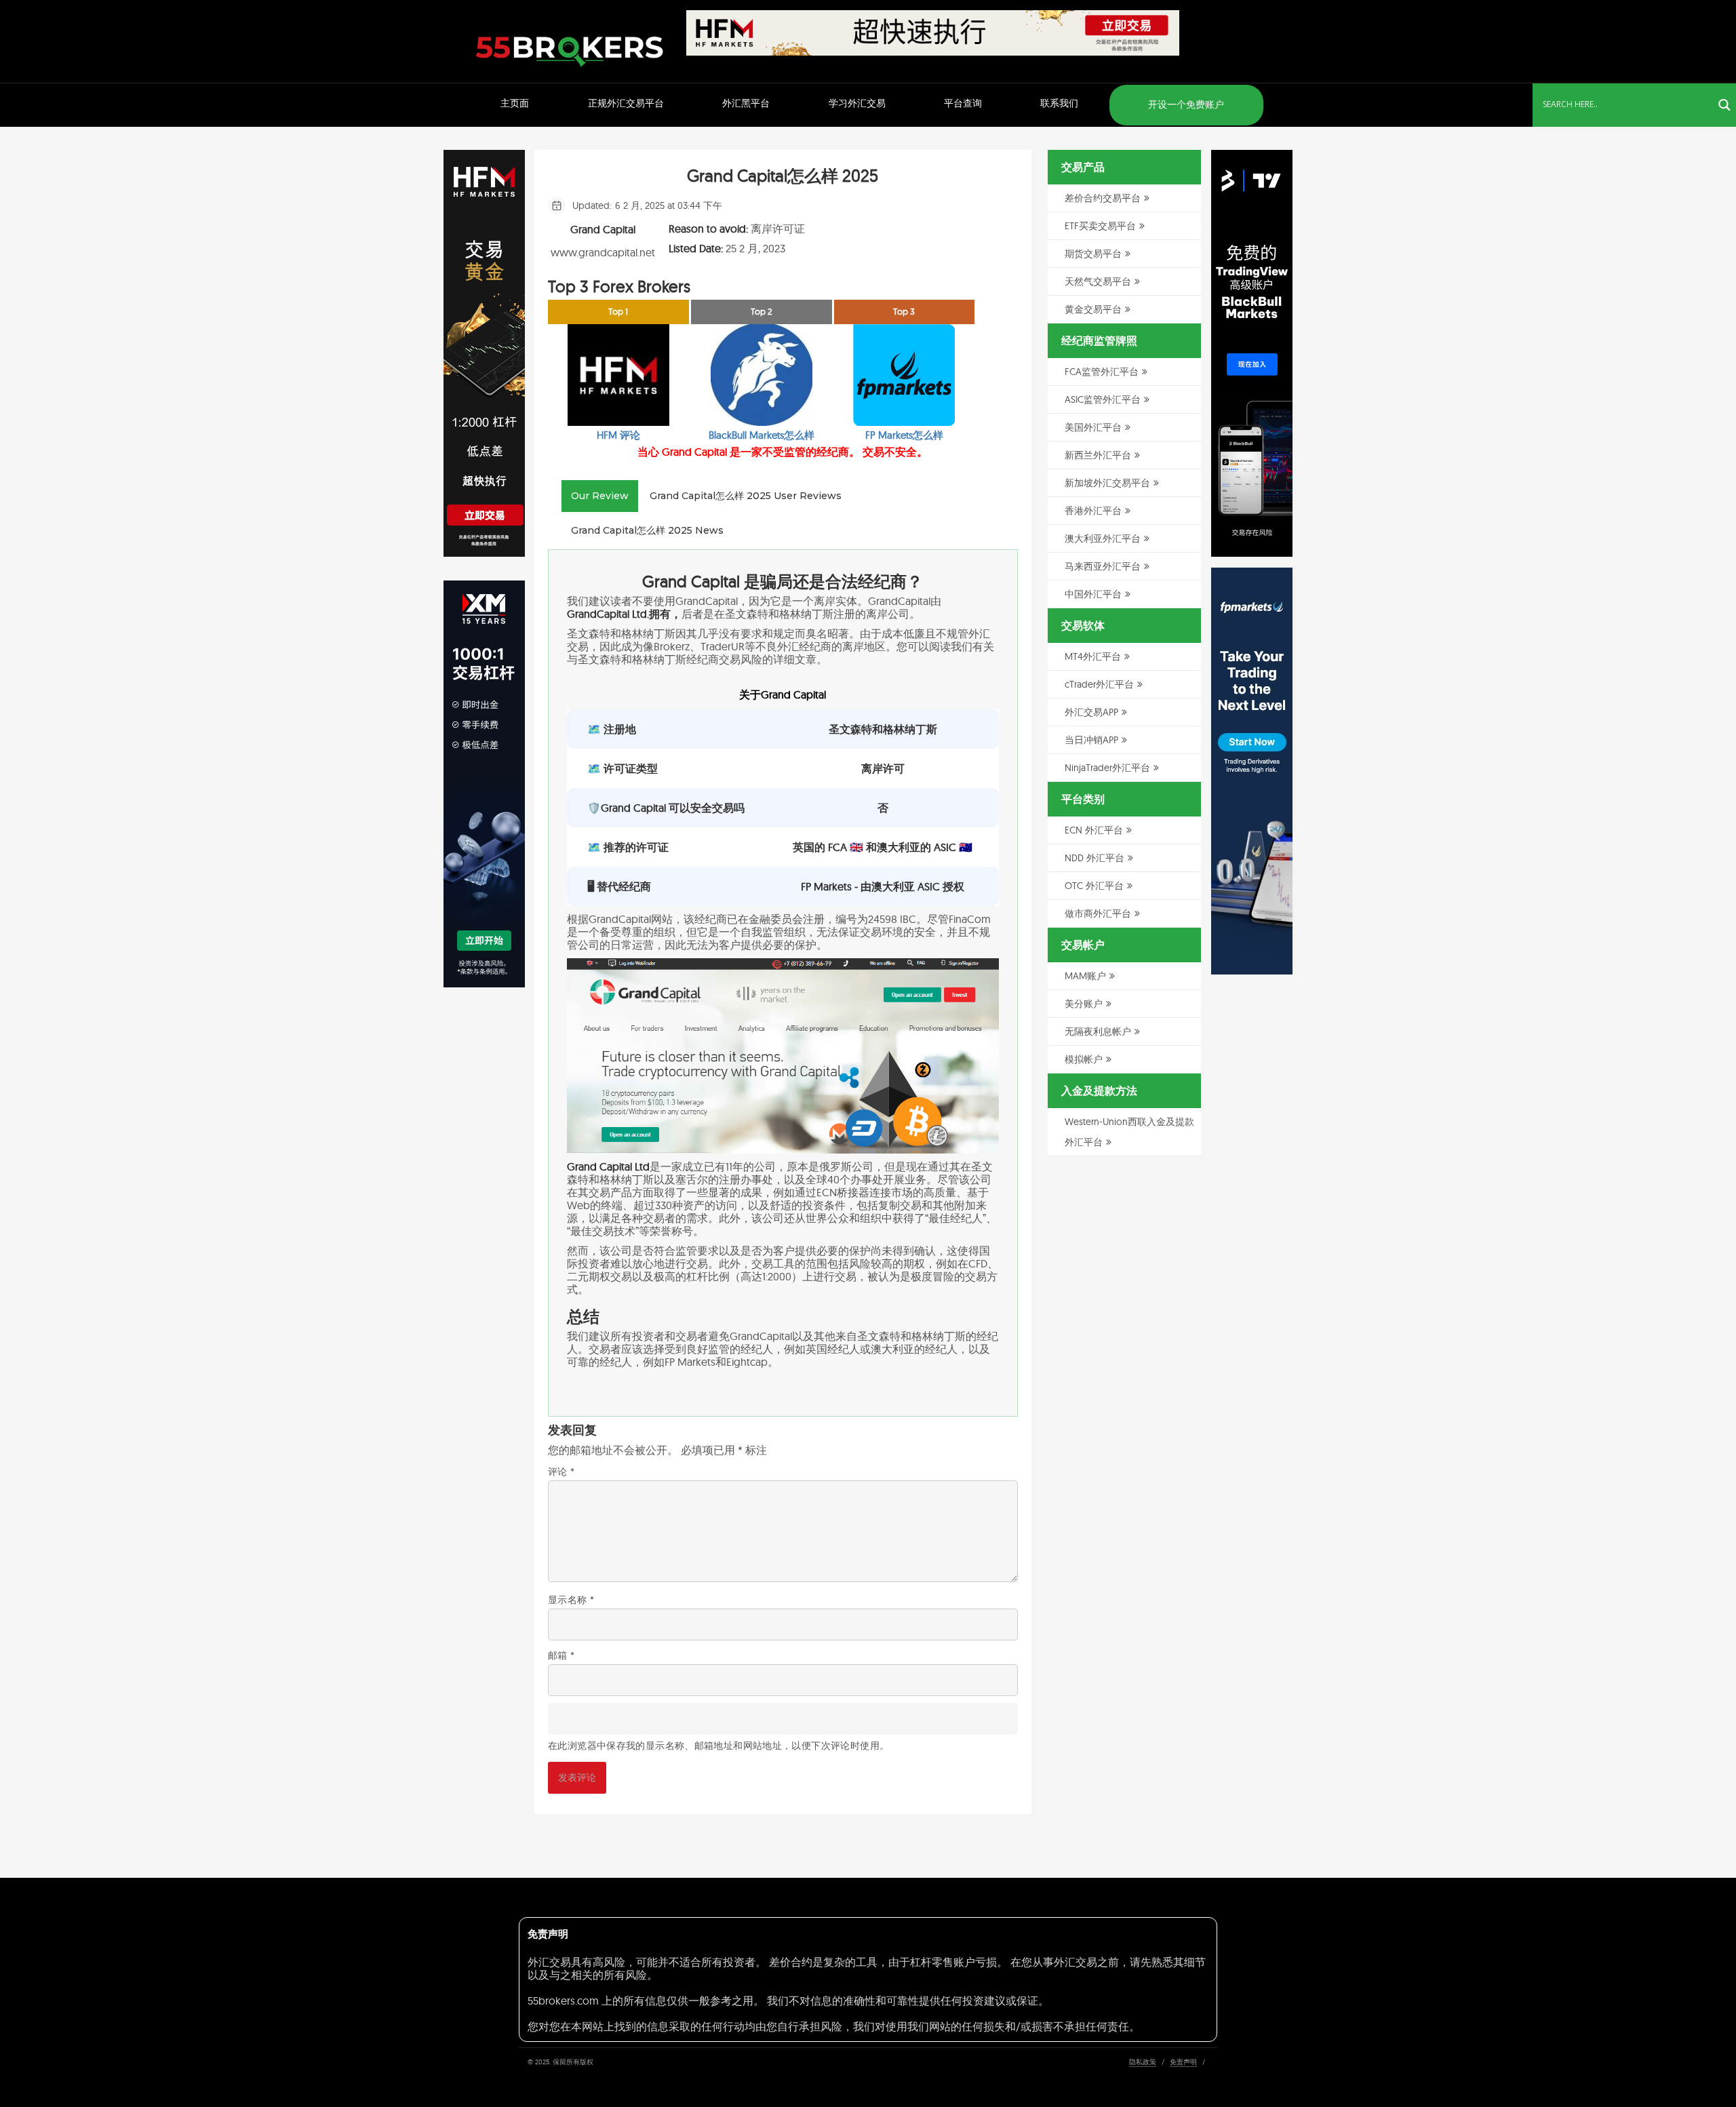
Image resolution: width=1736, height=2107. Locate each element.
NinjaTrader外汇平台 (1107, 768)
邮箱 (561, 1655)
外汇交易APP (1091, 712)
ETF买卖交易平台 (1100, 226)
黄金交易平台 (1093, 309)
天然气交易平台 (1098, 281)
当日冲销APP (1091, 740)
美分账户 (1084, 1004)
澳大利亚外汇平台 (1103, 538)
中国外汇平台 (1093, 594)
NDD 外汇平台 (1094, 858)
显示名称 (571, 1600)
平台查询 (963, 103)
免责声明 (1183, 2062)
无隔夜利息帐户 (1098, 1031)
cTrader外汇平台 (1099, 684)
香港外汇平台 (1093, 511)
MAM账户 (1085, 976)
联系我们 (1059, 103)
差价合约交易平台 (1103, 198)
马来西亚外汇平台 (1103, 566)
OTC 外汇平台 (1094, 886)
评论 (561, 1472)
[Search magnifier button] (1724, 105)
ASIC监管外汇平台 (1103, 399)
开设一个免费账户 (1186, 104)
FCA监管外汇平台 (1102, 372)
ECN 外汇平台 (1094, 830)
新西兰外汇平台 (1098, 455)
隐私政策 (1143, 2062)
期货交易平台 (1093, 254)
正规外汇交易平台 (626, 103)
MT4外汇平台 (1093, 656)
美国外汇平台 (1093, 427)
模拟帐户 (1084, 1059)
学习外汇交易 (857, 103)
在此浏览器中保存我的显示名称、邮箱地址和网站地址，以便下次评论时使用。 (718, 1746)
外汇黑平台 (746, 103)
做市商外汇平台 (1098, 913)
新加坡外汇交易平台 (1107, 483)
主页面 (515, 103)
